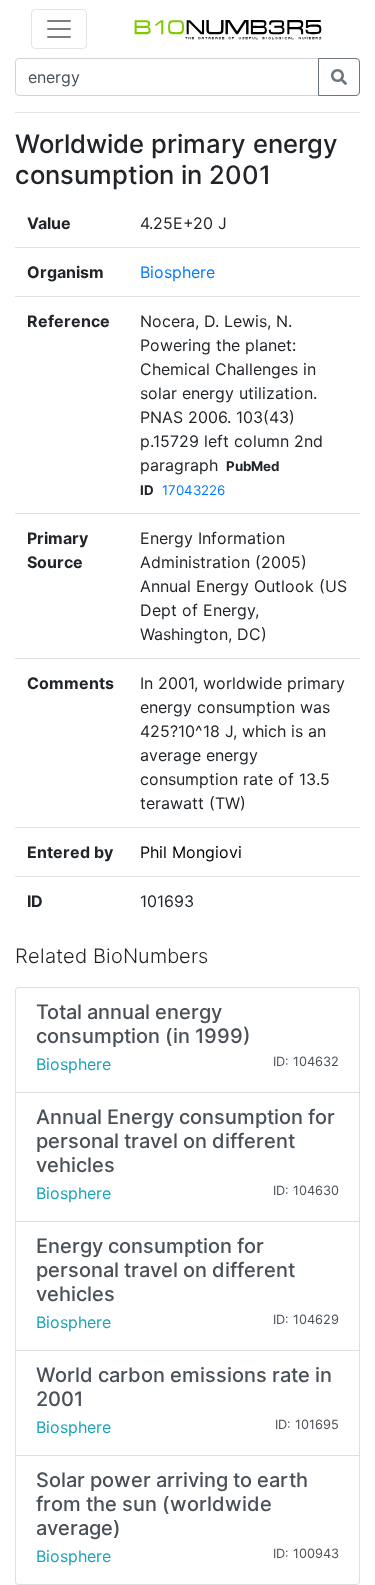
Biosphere (177, 272)
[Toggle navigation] (59, 29)
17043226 (193, 490)
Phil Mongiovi (191, 852)
